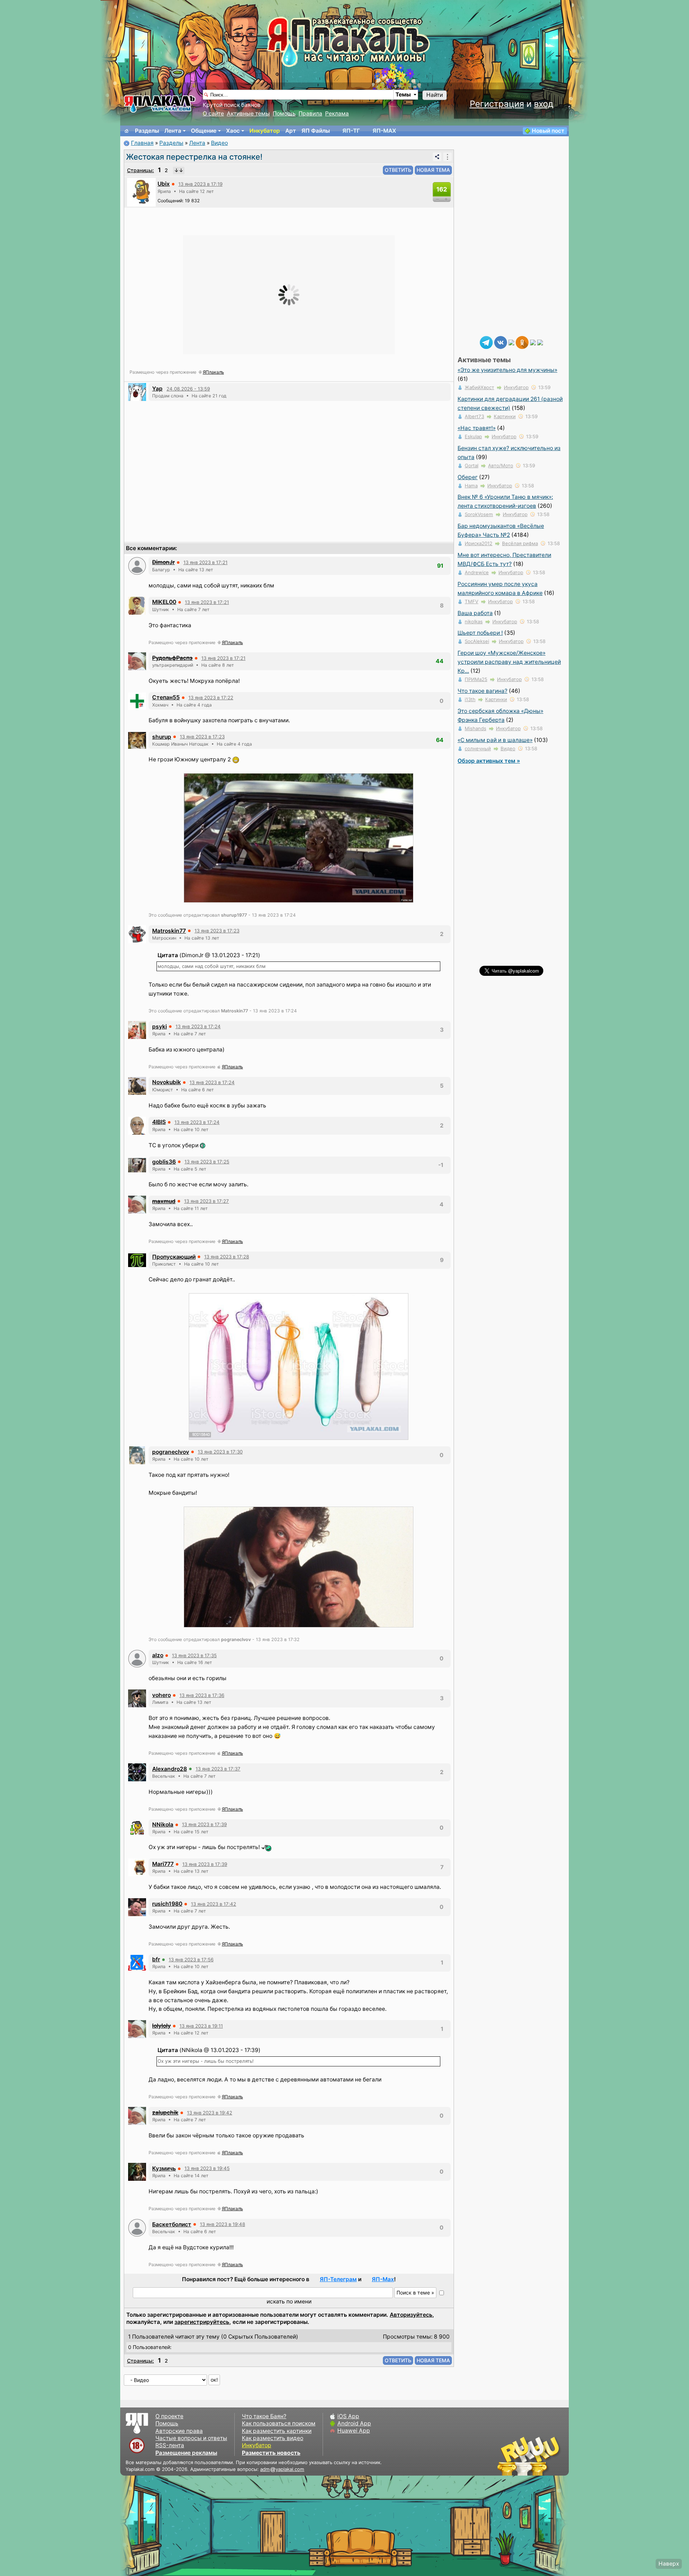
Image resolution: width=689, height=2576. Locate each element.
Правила (310, 114)
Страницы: (140, 170)
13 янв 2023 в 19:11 (201, 2026)
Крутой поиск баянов (232, 105)
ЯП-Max (383, 2279)
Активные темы (248, 114)
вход (544, 104)
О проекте (169, 2416)
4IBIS (159, 1122)
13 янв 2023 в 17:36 (202, 1695)
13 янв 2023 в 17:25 (207, 1162)
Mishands (475, 728)
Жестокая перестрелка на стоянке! (194, 157)
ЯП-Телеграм (338, 2279)
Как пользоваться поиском (279, 2423)
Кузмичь (164, 2168)
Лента (173, 131)
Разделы (147, 131)
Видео (219, 143)
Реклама (337, 114)
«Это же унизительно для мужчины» (507, 370)
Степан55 (166, 697)
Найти (435, 95)
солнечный (478, 748)
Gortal (472, 465)
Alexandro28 (170, 1769)
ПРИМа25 (476, 679)
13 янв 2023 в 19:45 (207, 2168)
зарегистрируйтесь (202, 2322)
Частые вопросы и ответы (191, 2438)
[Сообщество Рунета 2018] (508, 2456)
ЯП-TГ (351, 131)
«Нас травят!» (477, 428)
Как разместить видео (273, 2438)
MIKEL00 (164, 602)
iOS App (348, 2416)
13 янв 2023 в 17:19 (200, 184)
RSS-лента (170, 2445)
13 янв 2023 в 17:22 (211, 698)
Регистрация (497, 104)
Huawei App (354, 2431)
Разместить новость (271, 2453)
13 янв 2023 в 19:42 (210, 2113)
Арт (291, 131)
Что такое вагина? (482, 691)
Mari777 (163, 1864)
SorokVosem (479, 514)
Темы (403, 94)
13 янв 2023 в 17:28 (227, 1257)
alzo (158, 1655)
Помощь (284, 114)
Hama (471, 486)
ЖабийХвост (479, 387)
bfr (156, 1959)
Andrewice (477, 572)
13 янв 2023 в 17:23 (202, 737)
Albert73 (474, 416)
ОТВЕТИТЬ (398, 170)
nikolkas (474, 621)
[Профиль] (141, 192)
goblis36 (164, 1162)
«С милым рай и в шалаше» (495, 740)
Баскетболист (172, 2224)
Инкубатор (265, 131)
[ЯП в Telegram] (486, 342)
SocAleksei (477, 641)
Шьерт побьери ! (480, 633)
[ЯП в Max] (540, 342)
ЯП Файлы (316, 131)
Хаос (233, 131)
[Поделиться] (437, 157)
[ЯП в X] (533, 342)
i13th (470, 699)
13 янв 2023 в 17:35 (194, 1655)
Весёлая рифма (520, 543)
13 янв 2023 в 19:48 (222, 2224)
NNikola (163, 1825)
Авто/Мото (501, 465)
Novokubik (167, 1082)
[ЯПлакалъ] (160, 103)
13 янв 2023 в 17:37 (218, 1769)
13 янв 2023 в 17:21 (205, 562)
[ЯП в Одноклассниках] (522, 342)
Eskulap (473, 436)
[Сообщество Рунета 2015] (529, 2456)
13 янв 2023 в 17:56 (191, 1960)
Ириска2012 (479, 543)
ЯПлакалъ (213, 372)
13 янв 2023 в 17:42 (214, 1904)
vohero (161, 1695)
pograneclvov (171, 1452)
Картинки (505, 416)
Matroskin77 (169, 931)
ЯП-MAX (384, 131)
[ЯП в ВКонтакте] (501, 342)
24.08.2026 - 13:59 (188, 389)
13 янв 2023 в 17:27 (207, 1201)
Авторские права (179, 2431)
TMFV (472, 601)
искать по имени (289, 2301)
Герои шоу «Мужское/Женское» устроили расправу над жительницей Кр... (509, 662)
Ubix (164, 184)
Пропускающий (174, 1257)
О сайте (213, 114)
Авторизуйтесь (411, 2315)
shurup (162, 737)
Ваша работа (475, 613)
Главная (142, 143)
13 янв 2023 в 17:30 (220, 1452)
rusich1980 (167, 1904)
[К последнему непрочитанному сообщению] (179, 170)
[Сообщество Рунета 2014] (551, 2456)
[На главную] (127, 131)
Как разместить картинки (277, 2431)
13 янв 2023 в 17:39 (204, 1824)
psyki (160, 1027)
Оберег (468, 477)
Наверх (669, 2564)
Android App (354, 2423)
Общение (204, 131)
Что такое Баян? (264, 2416)
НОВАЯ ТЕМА (433, 170)
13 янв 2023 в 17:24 (198, 1026)
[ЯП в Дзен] (511, 342)
